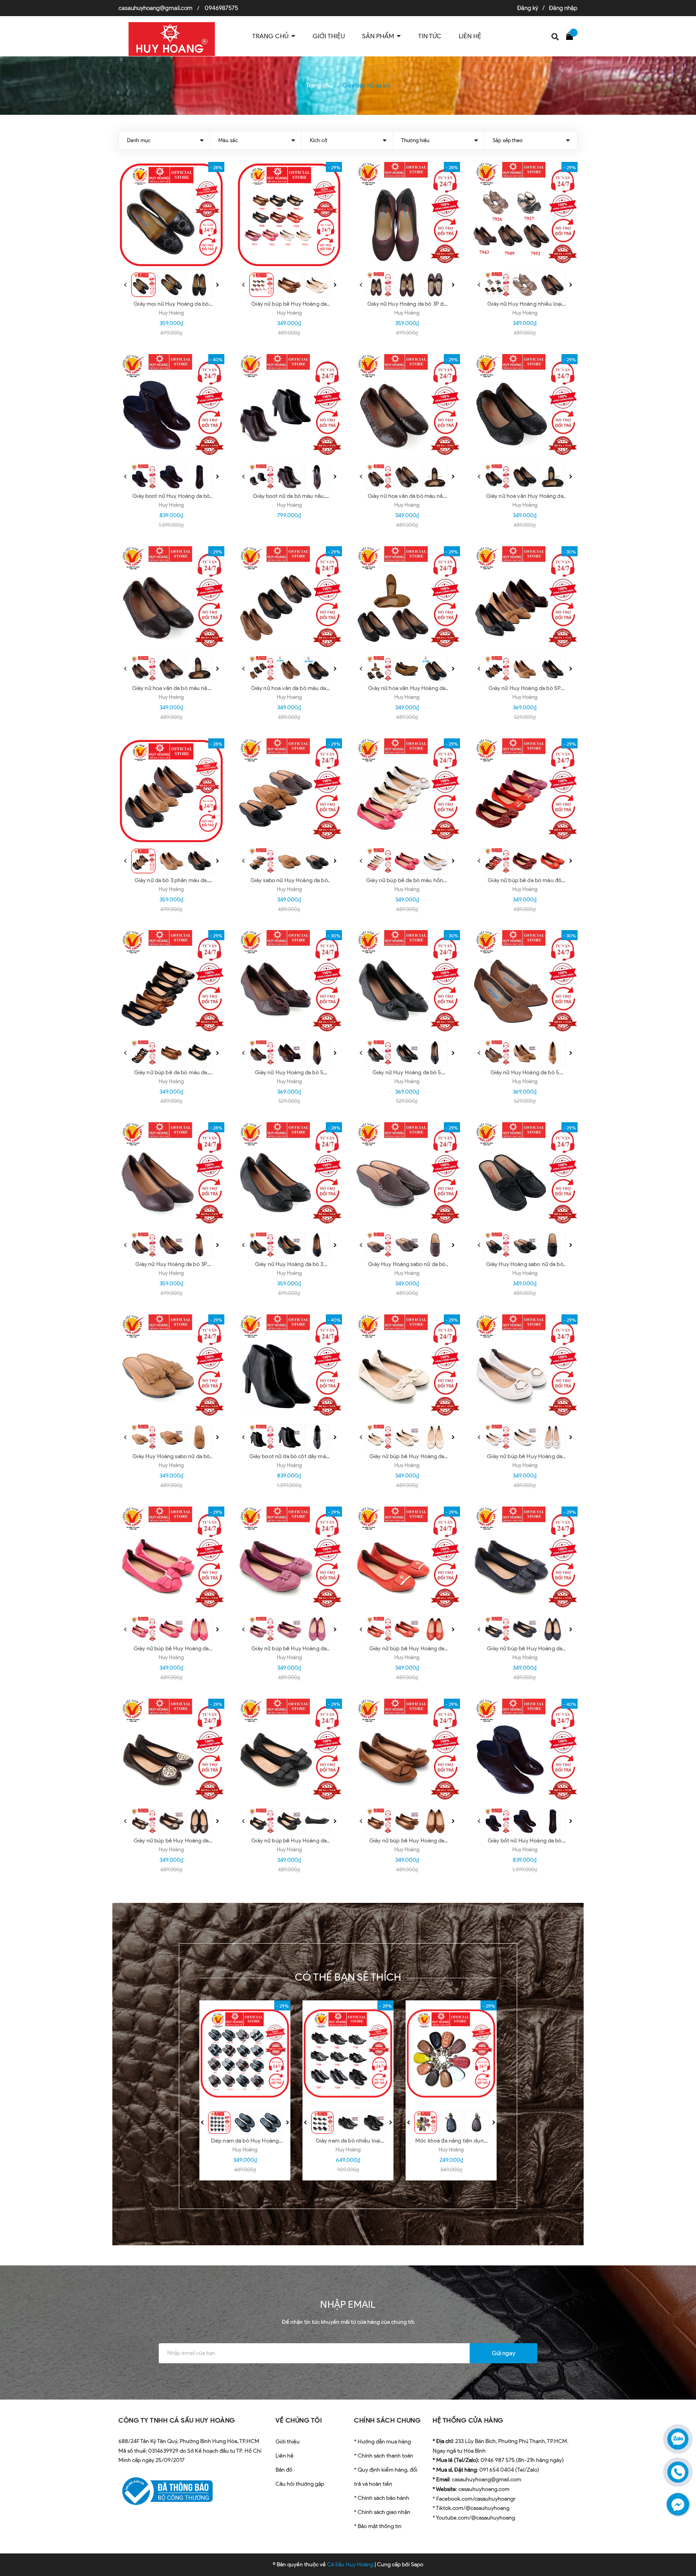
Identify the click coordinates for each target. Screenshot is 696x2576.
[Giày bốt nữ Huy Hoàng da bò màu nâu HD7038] (525, 1752)
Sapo (417, 2565)
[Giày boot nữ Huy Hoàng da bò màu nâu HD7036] (171, 407)
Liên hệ (285, 2456)
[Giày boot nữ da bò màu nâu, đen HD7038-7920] (289, 407)
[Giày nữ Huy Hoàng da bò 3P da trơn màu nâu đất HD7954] (407, 215)
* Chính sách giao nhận (382, 2512)
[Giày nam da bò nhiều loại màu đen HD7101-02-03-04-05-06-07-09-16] (348, 2054)
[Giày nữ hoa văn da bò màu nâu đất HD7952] (407, 407)
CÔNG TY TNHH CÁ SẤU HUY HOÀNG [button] (177, 2420)
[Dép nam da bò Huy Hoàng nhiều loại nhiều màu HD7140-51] (245, 2054)
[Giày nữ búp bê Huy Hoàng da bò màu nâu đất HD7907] (171, 1752)
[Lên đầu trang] (680, 2534)
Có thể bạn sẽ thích (348, 1977)
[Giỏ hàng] (572, 35)
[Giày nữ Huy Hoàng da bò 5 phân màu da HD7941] (525, 983)
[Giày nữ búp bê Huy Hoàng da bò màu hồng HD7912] (171, 1559)
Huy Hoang (289, 697)
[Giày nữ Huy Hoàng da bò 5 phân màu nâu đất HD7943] (289, 983)
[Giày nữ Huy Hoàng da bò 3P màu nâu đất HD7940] (171, 1175)
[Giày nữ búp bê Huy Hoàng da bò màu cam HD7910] (407, 1559)
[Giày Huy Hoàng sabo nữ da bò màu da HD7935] (171, 1367)
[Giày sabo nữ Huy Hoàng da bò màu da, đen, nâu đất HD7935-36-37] (289, 791)
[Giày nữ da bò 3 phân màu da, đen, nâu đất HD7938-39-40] (171, 791)
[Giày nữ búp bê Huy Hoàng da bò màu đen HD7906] (289, 1752)
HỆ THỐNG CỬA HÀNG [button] (468, 2420)
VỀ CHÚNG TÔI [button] (299, 2420)
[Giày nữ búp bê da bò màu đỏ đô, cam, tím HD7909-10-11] (525, 791)
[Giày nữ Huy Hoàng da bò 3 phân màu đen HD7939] (289, 1175)
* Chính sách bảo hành (382, 2498)
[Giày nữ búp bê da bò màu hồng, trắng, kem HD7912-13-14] (407, 791)
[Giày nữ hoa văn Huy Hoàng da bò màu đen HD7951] (525, 407)
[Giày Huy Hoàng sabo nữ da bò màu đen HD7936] (525, 1175)
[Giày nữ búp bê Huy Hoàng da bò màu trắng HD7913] (525, 1367)
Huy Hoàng (171, 313)
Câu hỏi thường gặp (300, 2484)
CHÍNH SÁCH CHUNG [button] (387, 2420)
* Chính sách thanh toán (384, 2456)
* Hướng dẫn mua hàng (382, 2442)
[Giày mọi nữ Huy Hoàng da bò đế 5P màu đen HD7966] (171, 215)
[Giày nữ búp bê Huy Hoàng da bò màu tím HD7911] (289, 1559)
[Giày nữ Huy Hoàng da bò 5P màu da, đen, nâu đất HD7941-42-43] (525, 599)
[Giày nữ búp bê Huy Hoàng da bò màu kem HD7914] (407, 1367)
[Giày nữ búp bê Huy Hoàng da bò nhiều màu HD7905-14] (289, 215)
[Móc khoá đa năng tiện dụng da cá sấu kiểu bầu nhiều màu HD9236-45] (451, 2054)
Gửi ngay (503, 2353)
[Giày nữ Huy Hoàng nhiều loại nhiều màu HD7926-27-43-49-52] (525, 215)
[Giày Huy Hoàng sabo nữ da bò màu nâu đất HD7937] (407, 1175)
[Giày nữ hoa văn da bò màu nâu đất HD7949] (171, 599)
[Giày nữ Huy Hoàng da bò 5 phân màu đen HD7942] (407, 983)
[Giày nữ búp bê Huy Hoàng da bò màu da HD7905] (407, 1752)
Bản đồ (284, 2470)
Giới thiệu (288, 2442)
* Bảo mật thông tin (378, 2526)
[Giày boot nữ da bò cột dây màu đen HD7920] (289, 1367)
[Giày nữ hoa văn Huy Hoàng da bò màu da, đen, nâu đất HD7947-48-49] (407, 599)
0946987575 (221, 8)
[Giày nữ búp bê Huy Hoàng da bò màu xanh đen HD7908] (525, 1559)
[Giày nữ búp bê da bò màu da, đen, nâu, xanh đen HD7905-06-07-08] (171, 983)
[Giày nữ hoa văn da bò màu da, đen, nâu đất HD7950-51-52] (289, 599)
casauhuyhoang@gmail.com (155, 8)
